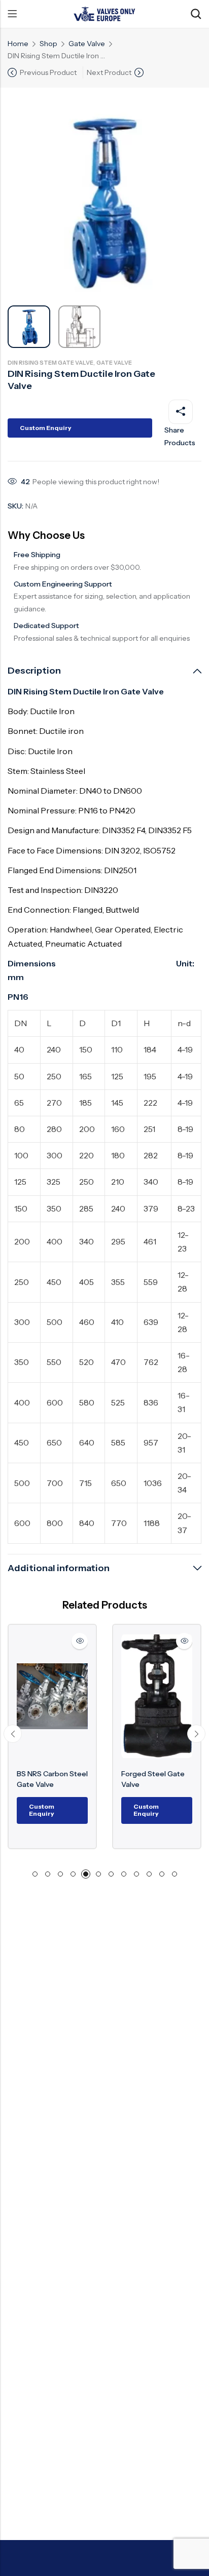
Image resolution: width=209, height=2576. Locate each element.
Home (18, 44)
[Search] (196, 14)
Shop (48, 44)
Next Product (109, 72)
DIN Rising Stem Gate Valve (50, 363)
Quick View (80, 1641)
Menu (12, 14)
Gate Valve (87, 44)
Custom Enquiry (46, 428)
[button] (13, 1734)
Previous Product (48, 72)
